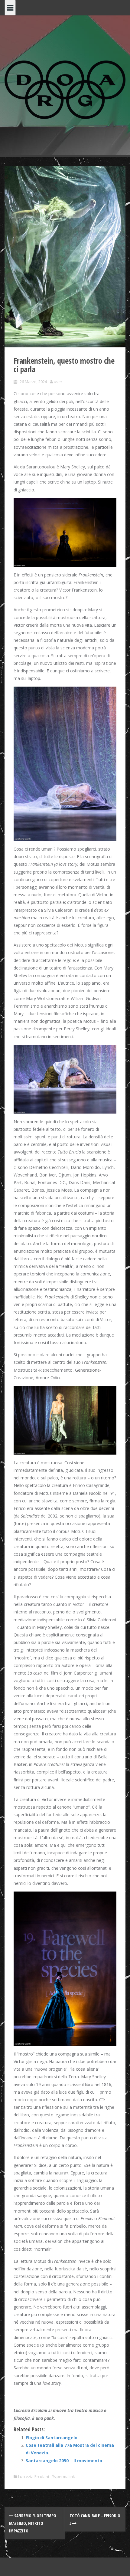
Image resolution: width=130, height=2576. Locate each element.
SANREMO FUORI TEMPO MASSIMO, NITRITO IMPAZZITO (33, 2523)
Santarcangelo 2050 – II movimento (64, 2461)
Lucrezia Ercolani (34, 2476)
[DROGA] (65, 89)
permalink (65, 2476)
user (58, 382)
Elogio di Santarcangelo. (52, 2438)
